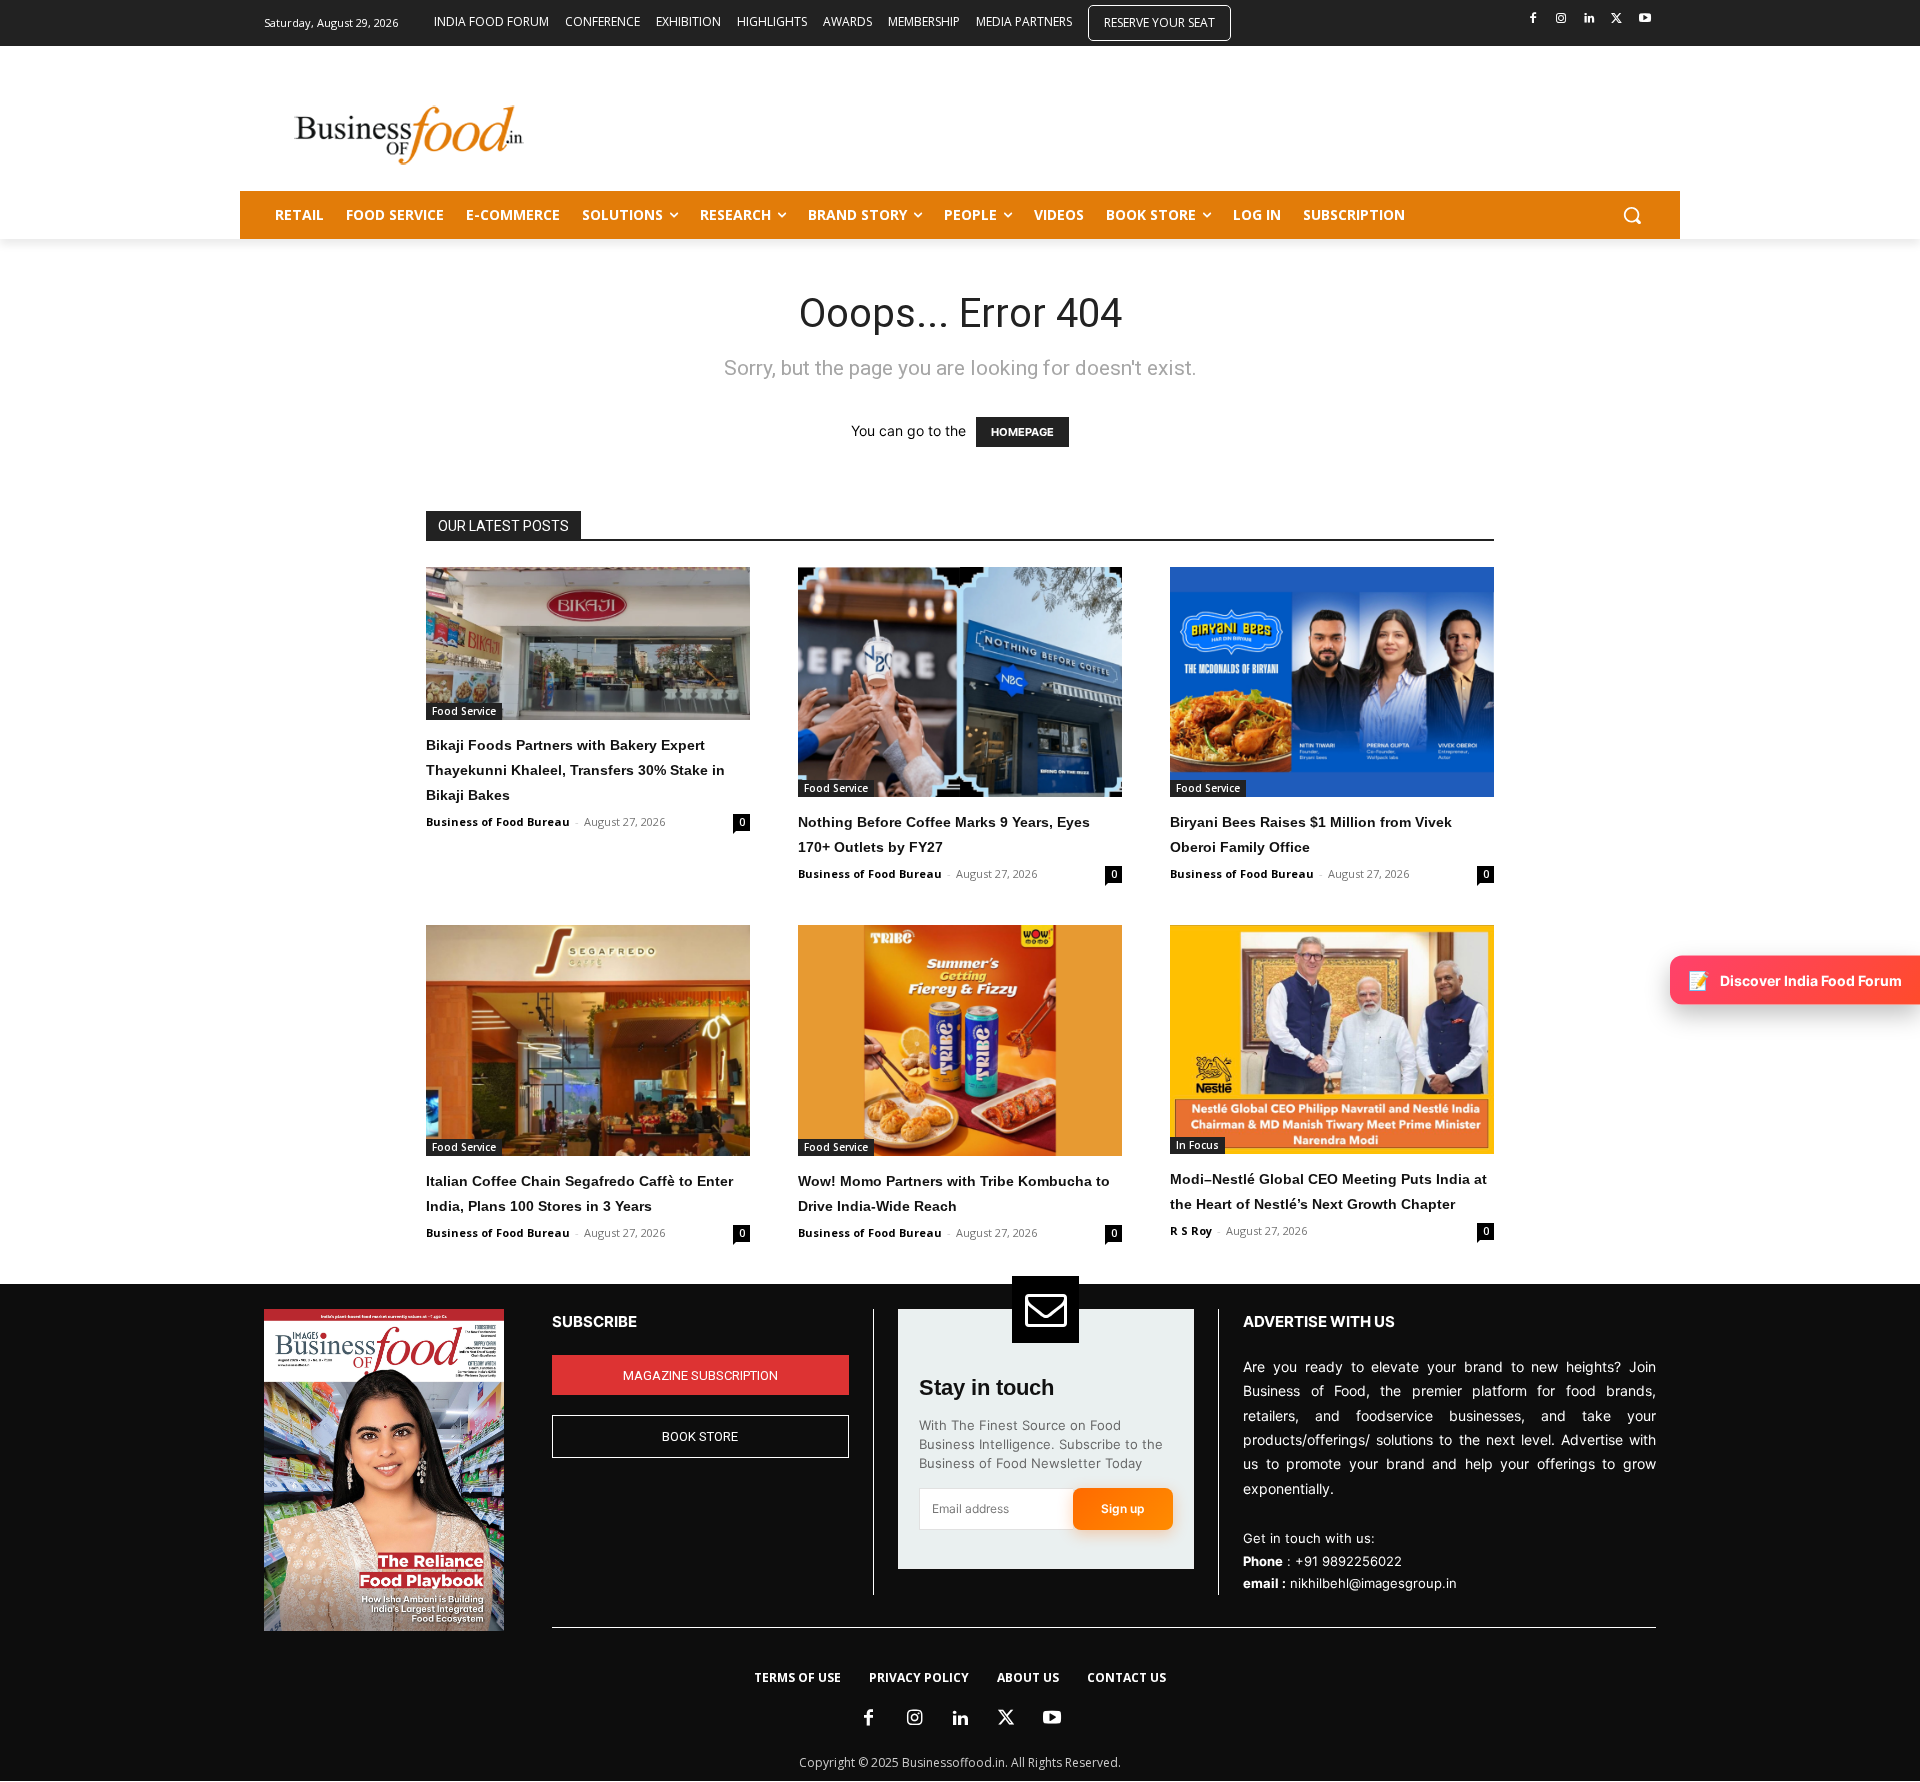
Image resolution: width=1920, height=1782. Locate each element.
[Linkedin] (1589, 19)
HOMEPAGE (1022, 432)
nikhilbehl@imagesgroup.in (1373, 1583)
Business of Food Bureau (498, 821)
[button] (1632, 215)
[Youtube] (1644, 19)
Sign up (1123, 1508)
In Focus (1197, 1145)
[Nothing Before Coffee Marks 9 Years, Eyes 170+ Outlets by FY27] (960, 682)
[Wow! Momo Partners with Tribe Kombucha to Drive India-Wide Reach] (960, 1040)
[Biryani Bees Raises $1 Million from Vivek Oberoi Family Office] (1332, 682)
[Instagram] (1561, 19)
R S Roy (1191, 1230)
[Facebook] (1533, 19)
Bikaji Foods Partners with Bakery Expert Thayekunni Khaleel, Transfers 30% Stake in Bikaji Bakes (575, 770)
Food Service (464, 711)
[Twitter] (1616, 19)
